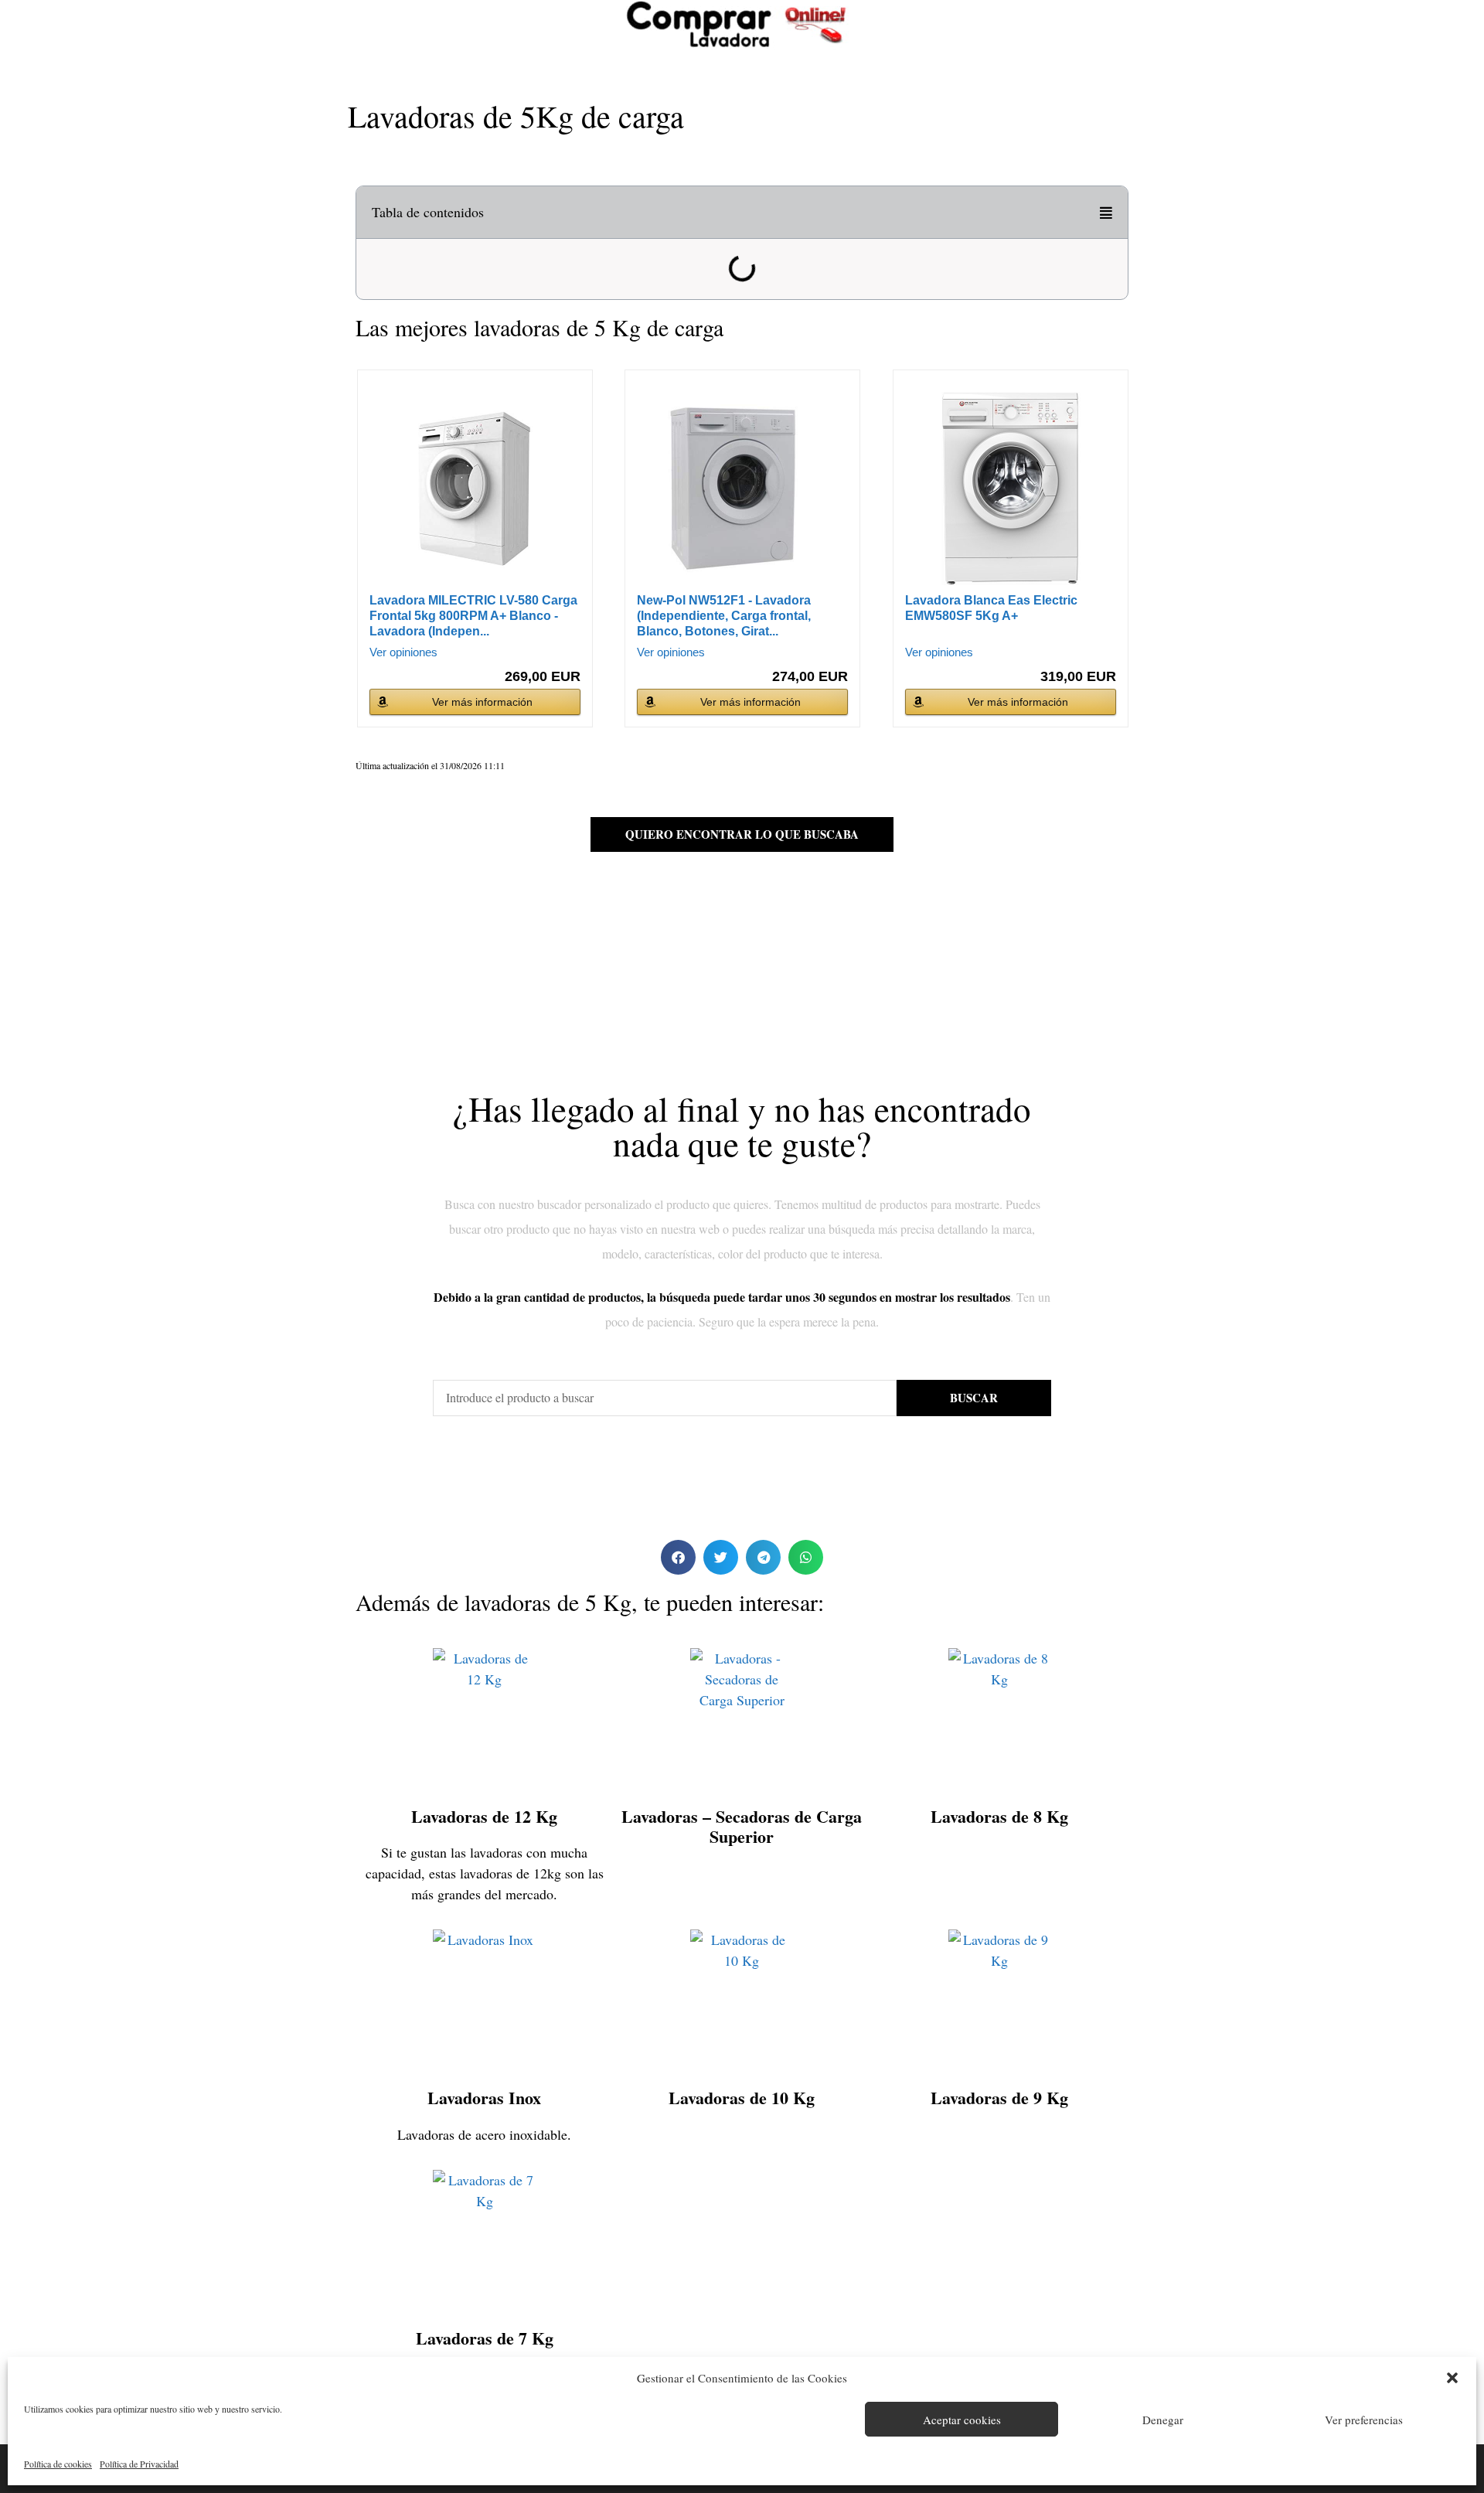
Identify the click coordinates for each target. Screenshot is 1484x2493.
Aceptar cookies (962, 2420)
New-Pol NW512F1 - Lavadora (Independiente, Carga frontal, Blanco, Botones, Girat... (724, 616)
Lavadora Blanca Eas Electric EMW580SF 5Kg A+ (991, 608)
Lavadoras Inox (484, 2098)
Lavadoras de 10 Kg (742, 2098)
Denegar (1163, 2420)
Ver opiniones (403, 652)
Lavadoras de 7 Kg (485, 2338)
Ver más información (482, 702)
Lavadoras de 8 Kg (999, 1816)
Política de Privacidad (139, 2464)
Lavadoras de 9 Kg (999, 2098)
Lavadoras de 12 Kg (484, 1816)
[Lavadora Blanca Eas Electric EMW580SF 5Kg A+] (1011, 489)
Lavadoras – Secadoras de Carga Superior (742, 1826)
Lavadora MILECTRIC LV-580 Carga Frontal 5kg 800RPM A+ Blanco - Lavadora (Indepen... (473, 616)
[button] (1452, 2378)
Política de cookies (58, 2464)
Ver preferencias (1364, 2420)
